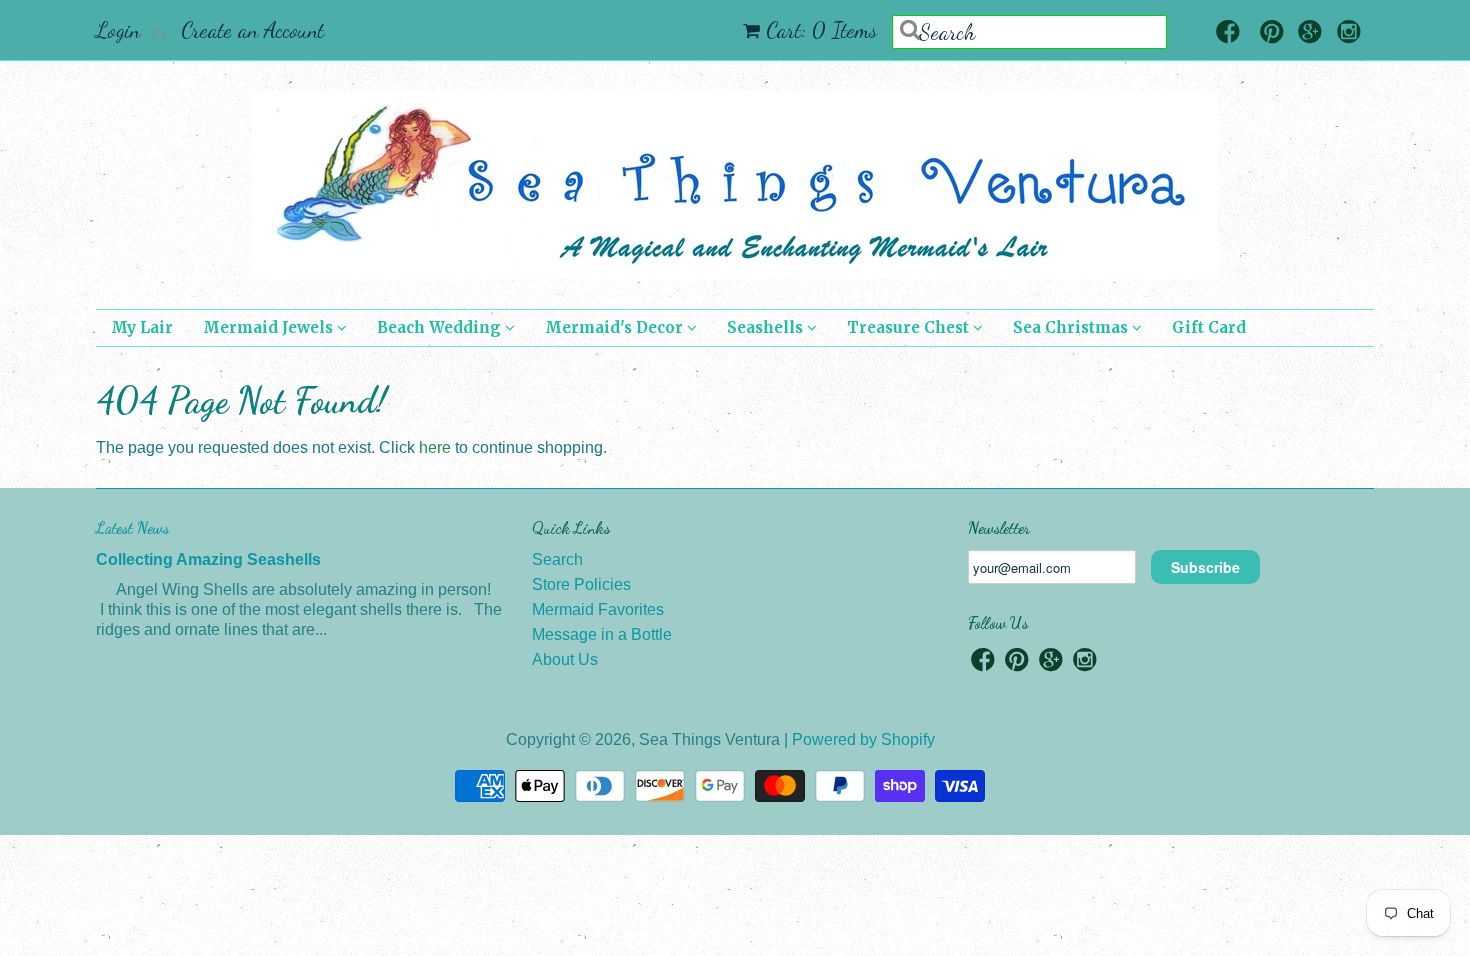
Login (118, 30)
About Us (565, 659)
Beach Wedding (441, 327)
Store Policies (581, 584)
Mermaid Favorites (598, 609)
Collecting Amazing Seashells (208, 559)
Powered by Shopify (863, 739)
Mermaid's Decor (616, 327)
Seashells (767, 327)
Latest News (132, 527)
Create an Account (252, 30)
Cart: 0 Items (821, 30)
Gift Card (1209, 327)
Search (557, 559)
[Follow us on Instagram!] (1349, 33)
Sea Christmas (1072, 327)
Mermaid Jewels (270, 327)
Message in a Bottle (602, 634)
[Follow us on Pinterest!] (1272, 33)
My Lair (142, 327)
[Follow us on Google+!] (1310, 33)
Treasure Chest (910, 327)
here (435, 447)
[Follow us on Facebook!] (1228, 33)
